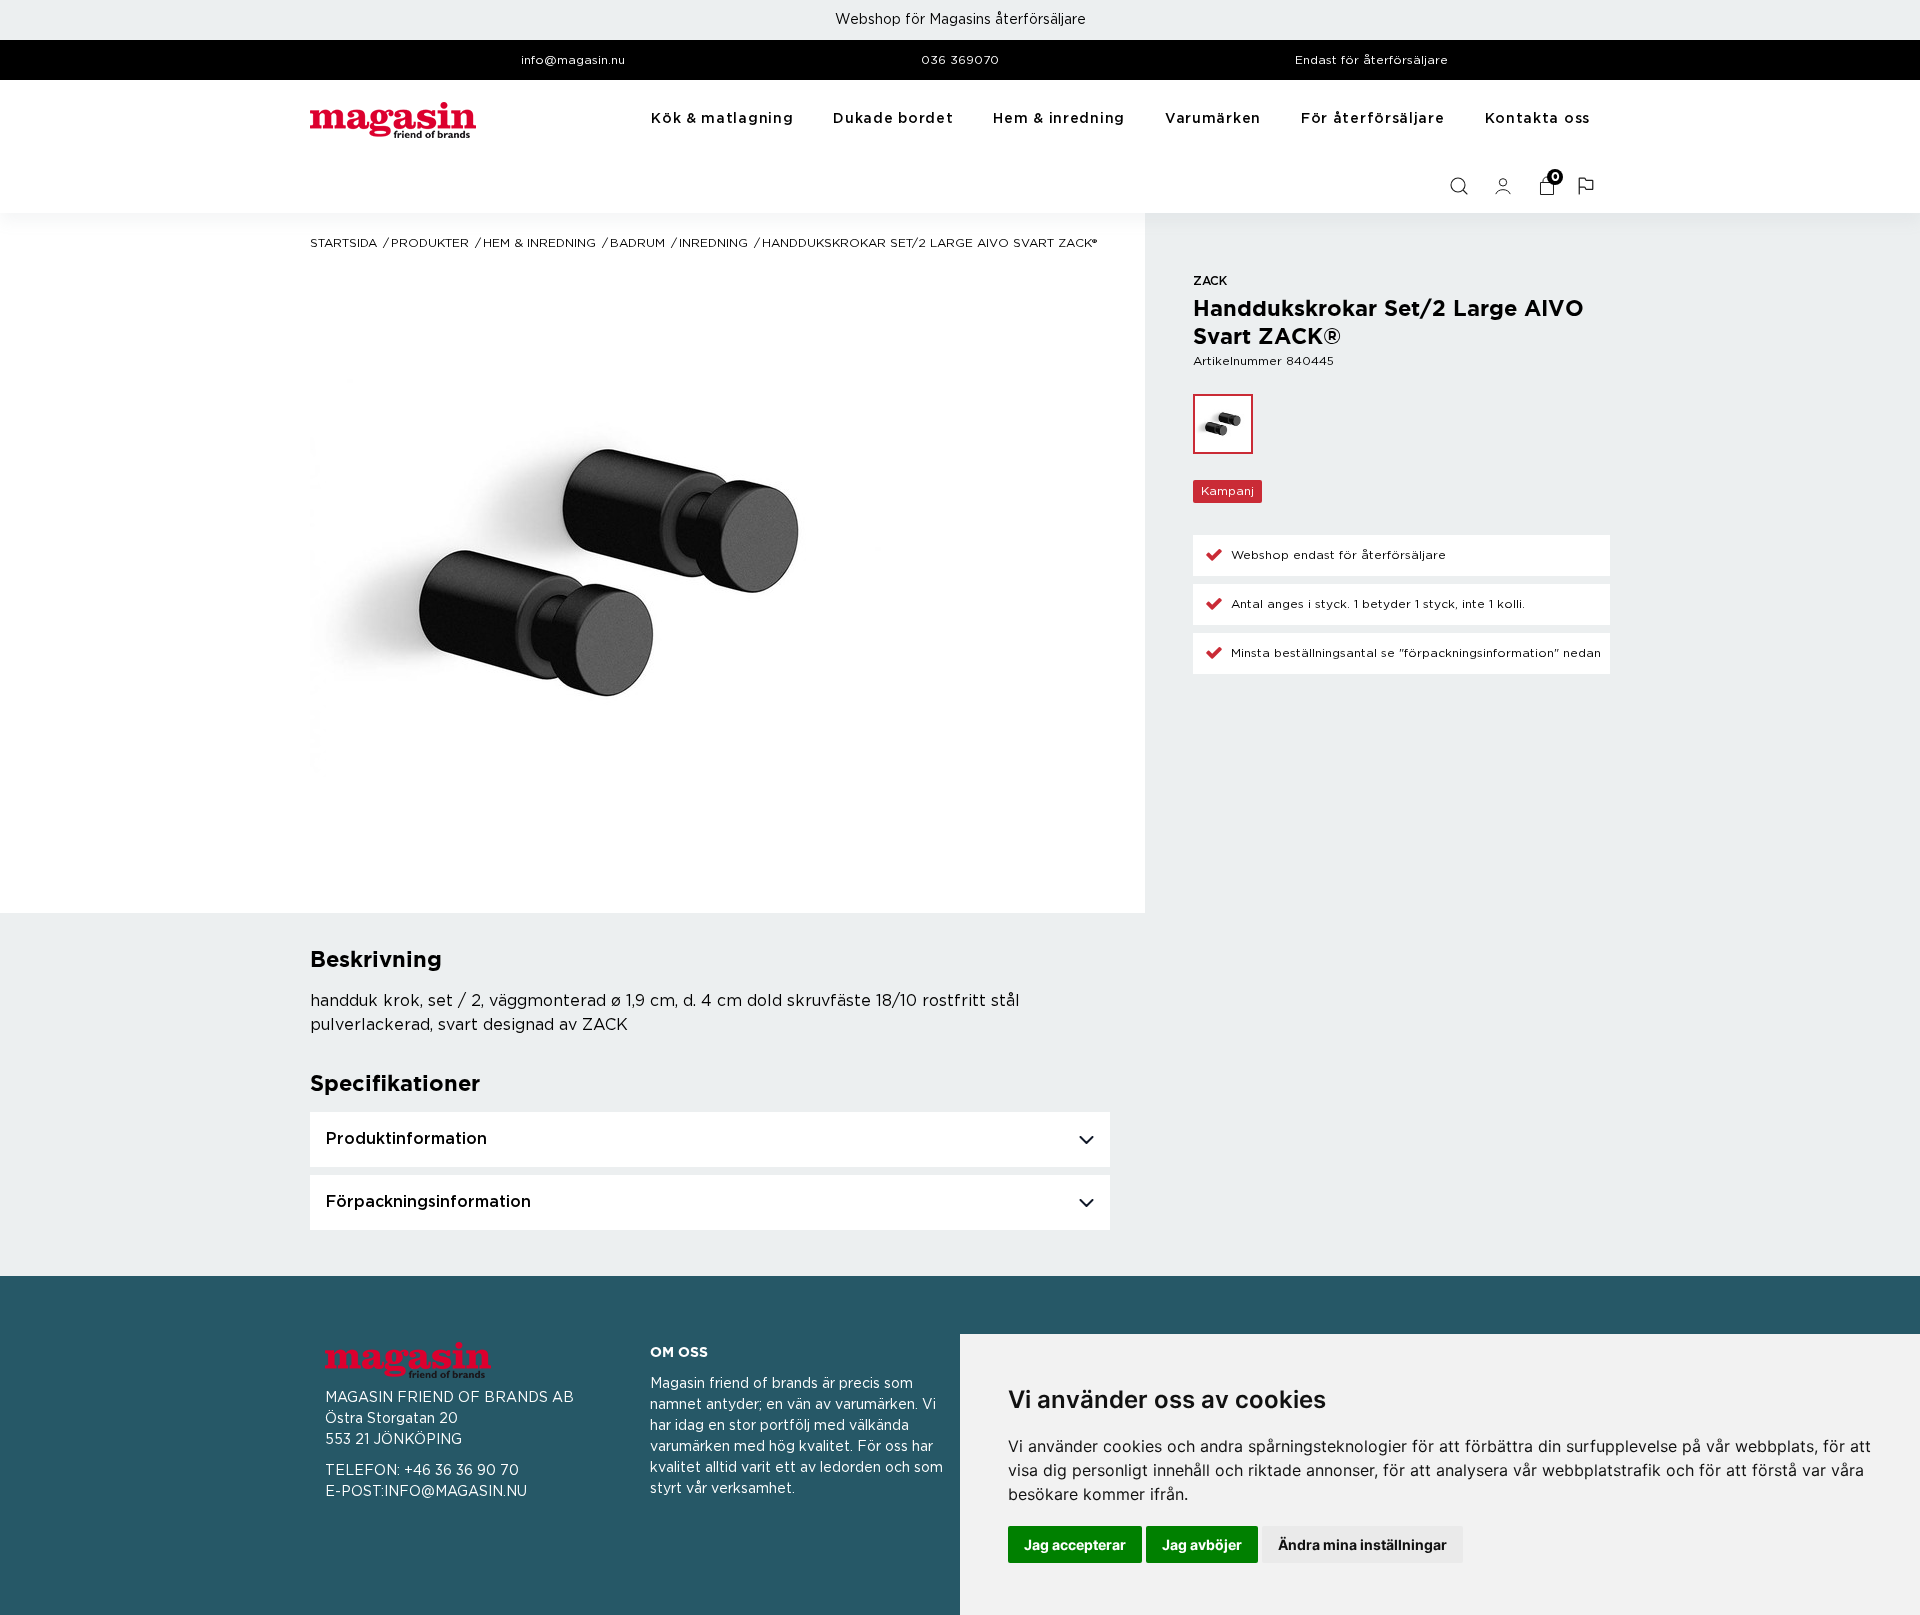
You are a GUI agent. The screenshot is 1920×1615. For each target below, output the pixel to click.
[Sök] (1461, 186)
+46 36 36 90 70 (461, 1471)
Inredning (713, 243)
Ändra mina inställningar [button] (1362, 1544)
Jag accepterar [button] (1075, 1544)
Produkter (430, 243)
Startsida (343, 243)
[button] (1588, 186)
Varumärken (1213, 119)
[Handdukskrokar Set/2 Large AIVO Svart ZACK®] (1223, 424)
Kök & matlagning (722, 119)
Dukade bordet (893, 119)
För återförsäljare (1373, 119)
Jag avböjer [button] (1202, 1544)
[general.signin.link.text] (1505, 186)
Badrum (637, 243)
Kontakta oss (1537, 119)
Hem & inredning (1059, 119)
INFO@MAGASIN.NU (455, 1492)
